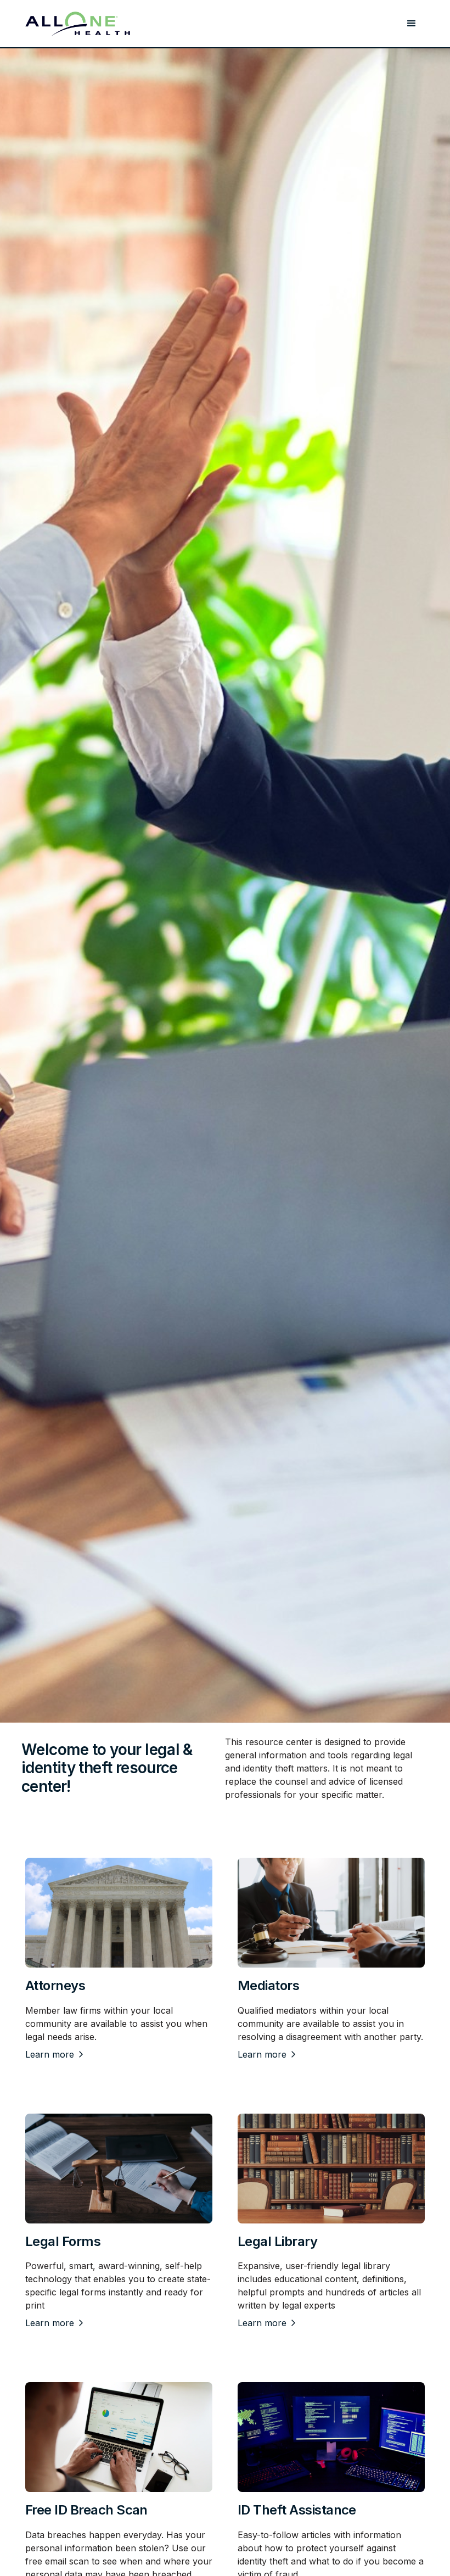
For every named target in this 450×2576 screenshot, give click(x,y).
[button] (412, 24)
